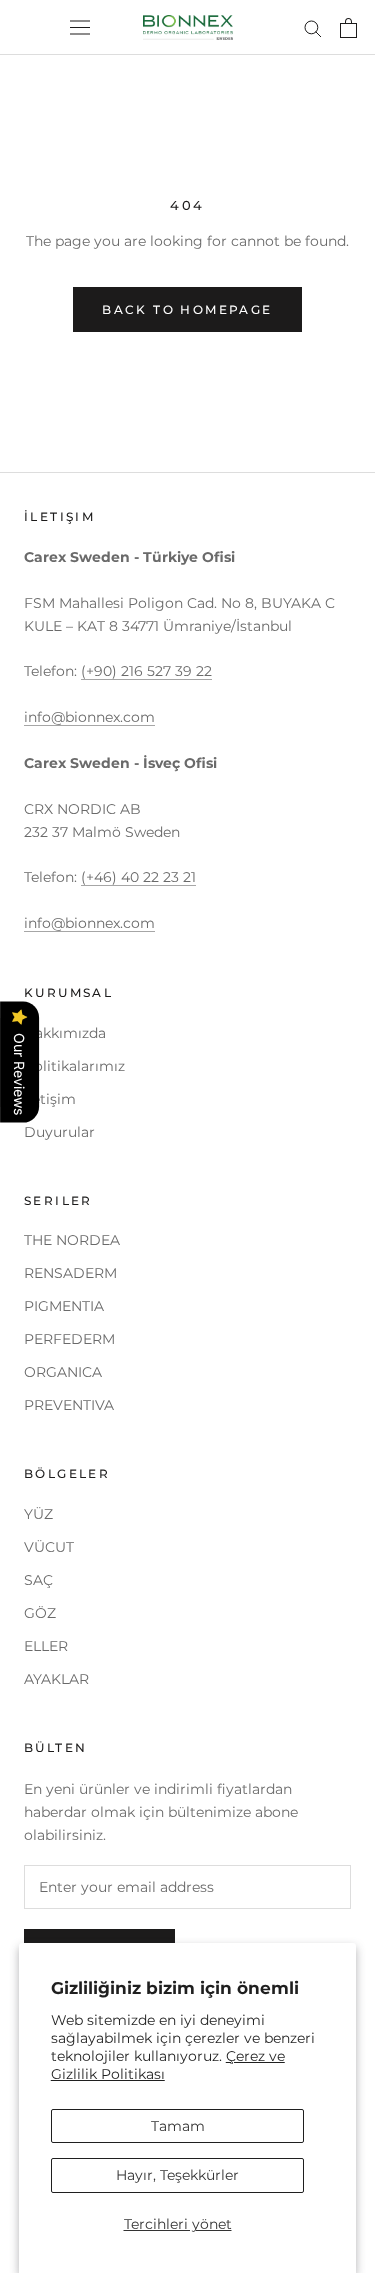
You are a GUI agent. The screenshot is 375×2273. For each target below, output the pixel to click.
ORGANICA (63, 1372)
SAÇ (38, 1580)
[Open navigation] (80, 28)
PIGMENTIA (64, 1306)
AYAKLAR (56, 1679)
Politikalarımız (74, 1066)
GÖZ (40, 1613)
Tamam (178, 2126)
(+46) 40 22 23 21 (138, 877)
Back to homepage (187, 309)
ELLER (46, 1646)
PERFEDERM (69, 1339)
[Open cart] (348, 28)
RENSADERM (70, 1273)
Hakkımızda (65, 1033)
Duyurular (59, 1132)
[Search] (313, 27)
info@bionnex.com (89, 717)
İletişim (50, 1099)
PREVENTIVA (69, 1405)
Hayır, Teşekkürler (177, 2175)
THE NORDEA (72, 1240)
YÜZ (38, 1514)
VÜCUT (49, 1547)
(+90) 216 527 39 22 (146, 671)
